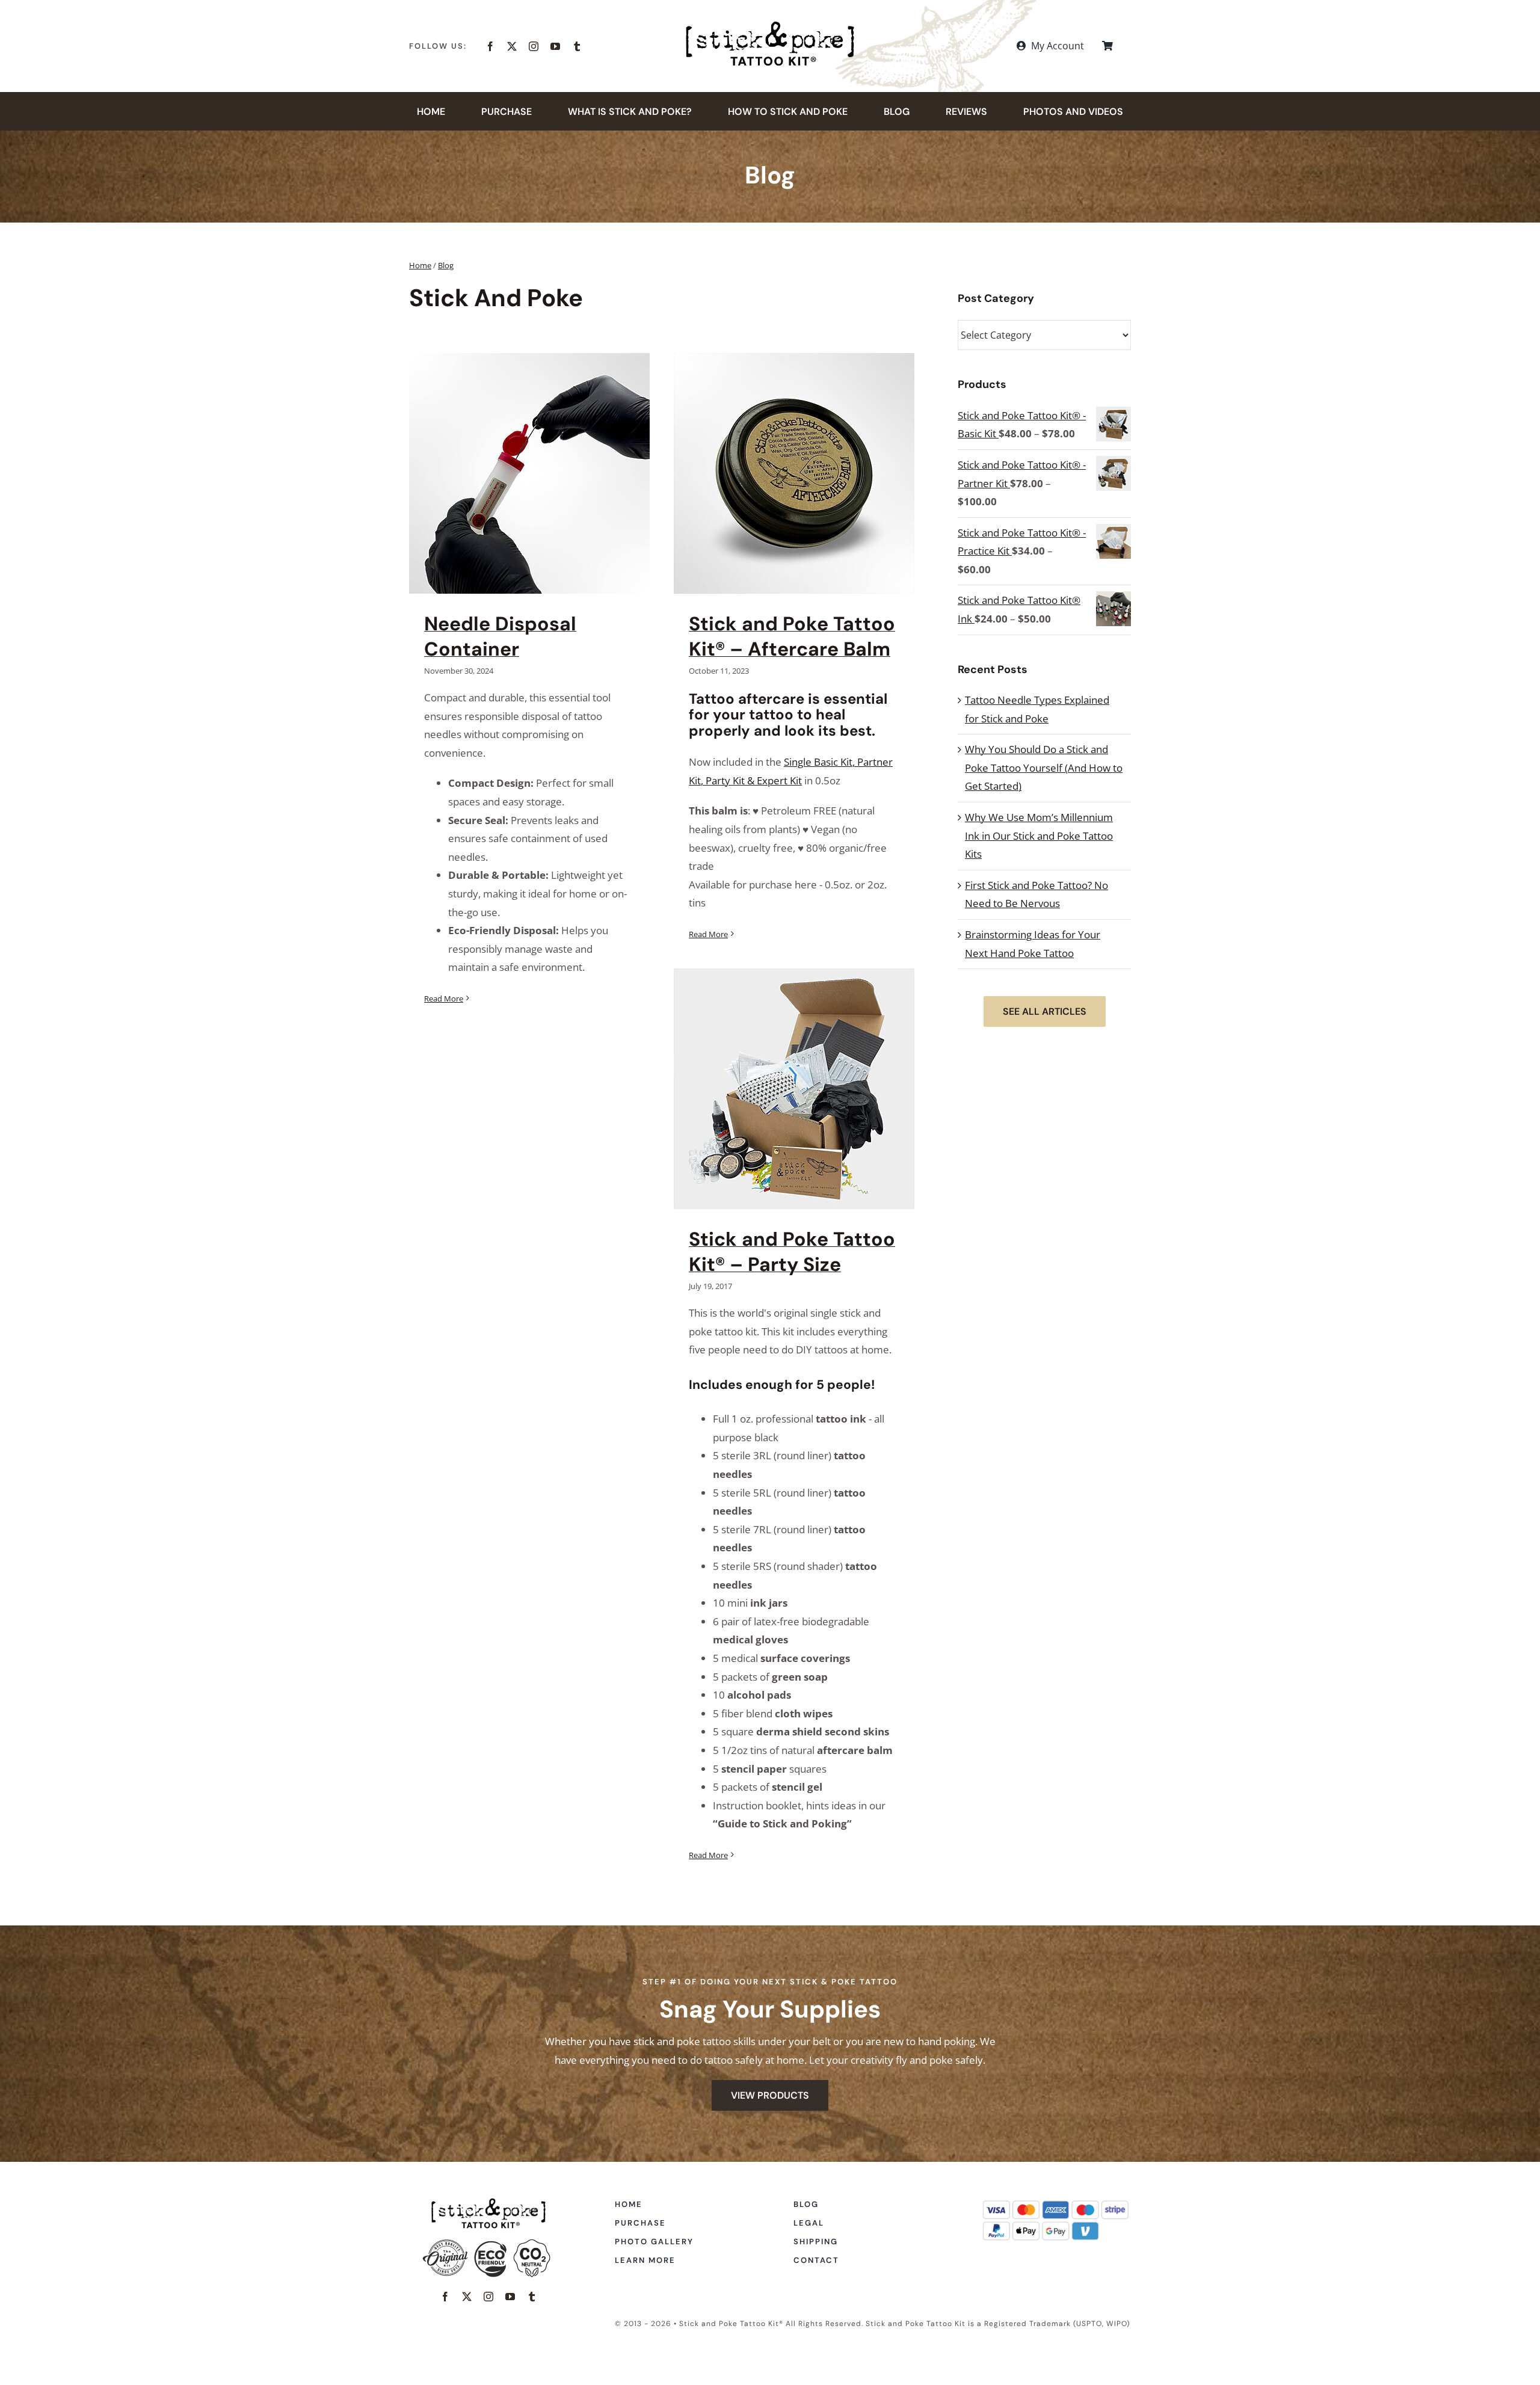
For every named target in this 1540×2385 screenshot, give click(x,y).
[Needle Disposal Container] (529, 473)
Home (420, 265)
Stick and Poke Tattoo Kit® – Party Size (792, 1252)
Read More (444, 999)
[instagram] (534, 46)
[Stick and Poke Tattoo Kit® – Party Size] (794, 1089)
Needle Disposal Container (500, 636)
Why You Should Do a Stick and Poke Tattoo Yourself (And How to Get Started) (1044, 768)
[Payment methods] (1056, 2203)
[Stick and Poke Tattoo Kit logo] (770, 26)
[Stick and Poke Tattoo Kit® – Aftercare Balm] (794, 473)
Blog (446, 265)
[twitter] (512, 46)
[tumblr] (577, 46)
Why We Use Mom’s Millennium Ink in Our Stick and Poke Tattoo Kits (1039, 836)
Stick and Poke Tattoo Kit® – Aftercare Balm (792, 636)
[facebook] (490, 46)
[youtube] (555, 46)
